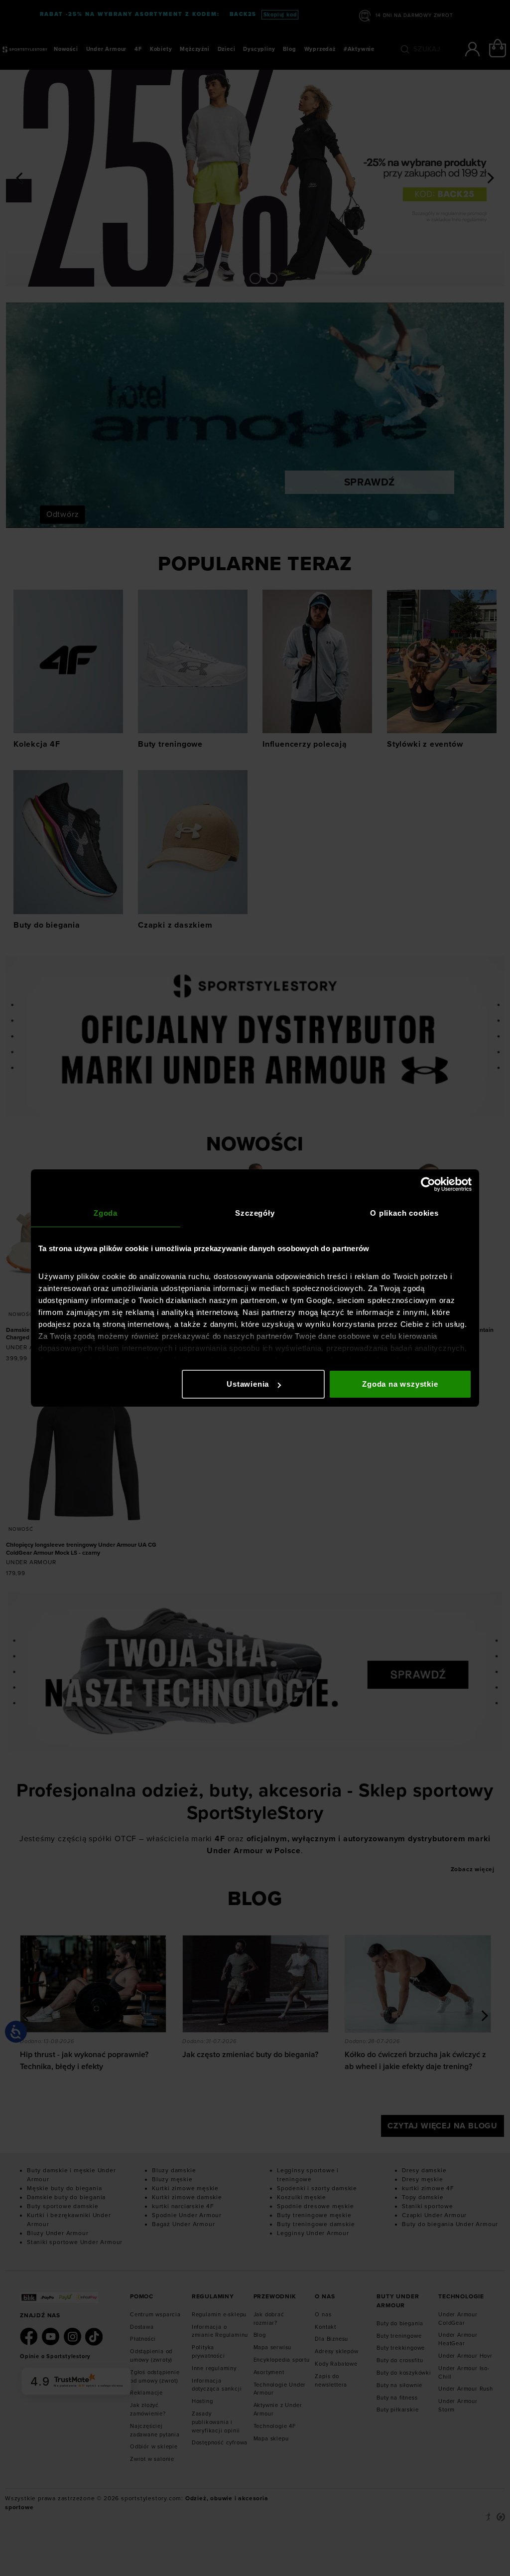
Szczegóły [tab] (255, 1213)
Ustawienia (248, 1384)
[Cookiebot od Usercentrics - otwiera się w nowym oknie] (428, 1184)
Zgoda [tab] (106, 1213)
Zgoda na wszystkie (400, 1384)
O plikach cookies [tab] (404, 1213)
